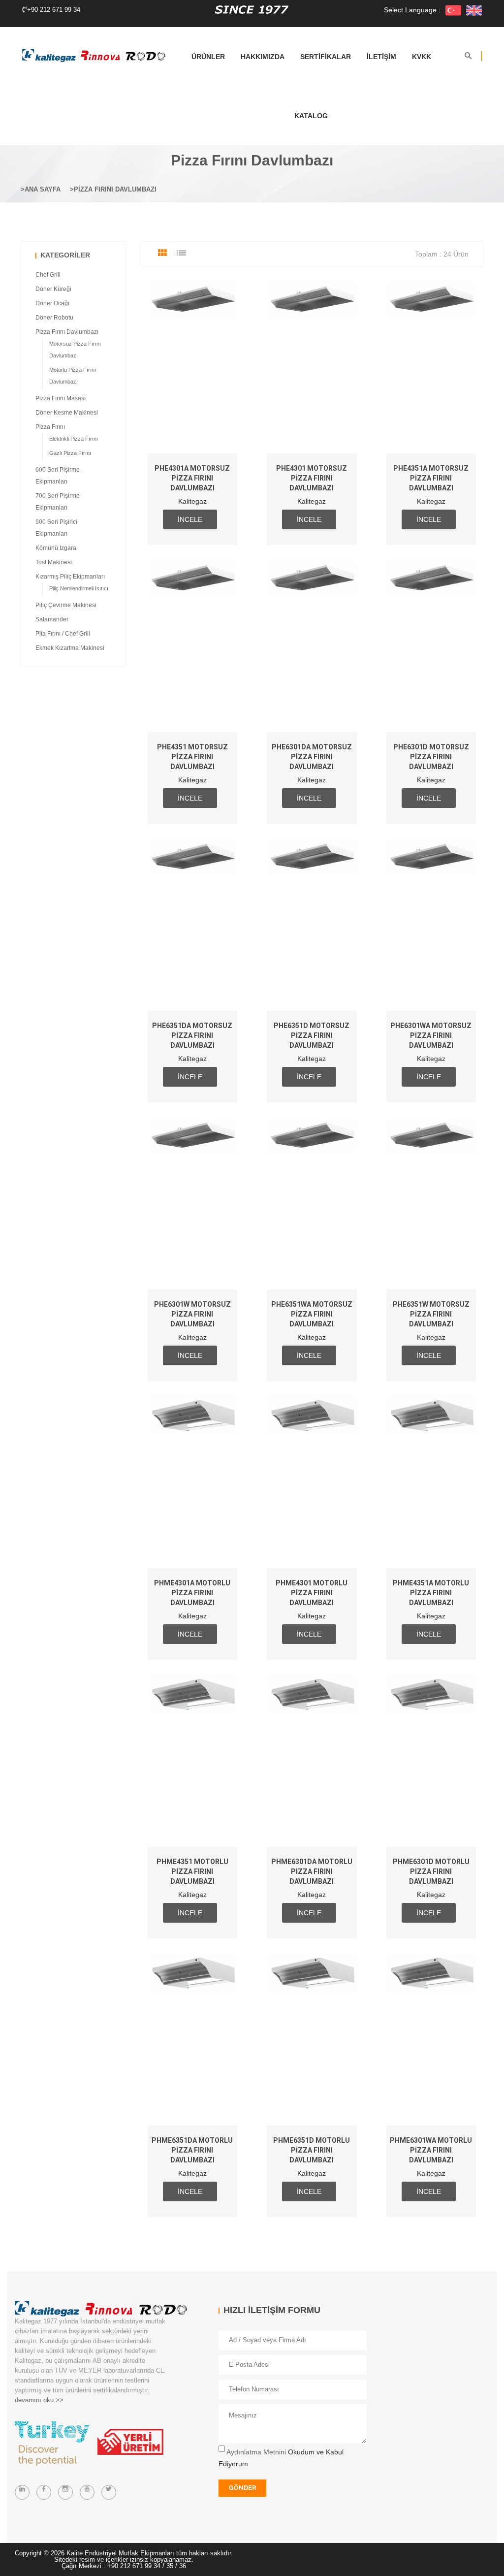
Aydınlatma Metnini (256, 2452)
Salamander (52, 619)
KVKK (422, 57)
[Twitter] (109, 2492)
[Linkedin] (22, 2492)
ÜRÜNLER (208, 57)
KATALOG (311, 116)
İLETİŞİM (381, 57)
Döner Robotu (54, 318)
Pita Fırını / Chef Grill (63, 634)
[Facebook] (44, 2492)
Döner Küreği (53, 289)
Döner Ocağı (52, 303)
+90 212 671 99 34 (54, 10)
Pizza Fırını (50, 427)
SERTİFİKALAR (326, 57)
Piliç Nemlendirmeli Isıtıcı (79, 588)
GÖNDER (242, 2488)
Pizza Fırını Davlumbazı (115, 189)
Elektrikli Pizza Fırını (74, 439)
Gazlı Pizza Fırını (70, 453)
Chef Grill (48, 275)
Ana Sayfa (43, 189)
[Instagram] (65, 2492)
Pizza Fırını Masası (61, 398)
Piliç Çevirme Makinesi (66, 605)
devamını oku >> (39, 2400)
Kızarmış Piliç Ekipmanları (70, 577)
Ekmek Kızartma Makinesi (70, 648)
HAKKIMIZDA (263, 57)
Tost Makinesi (54, 562)
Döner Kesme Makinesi (67, 413)
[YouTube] (87, 2492)
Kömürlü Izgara (56, 548)
